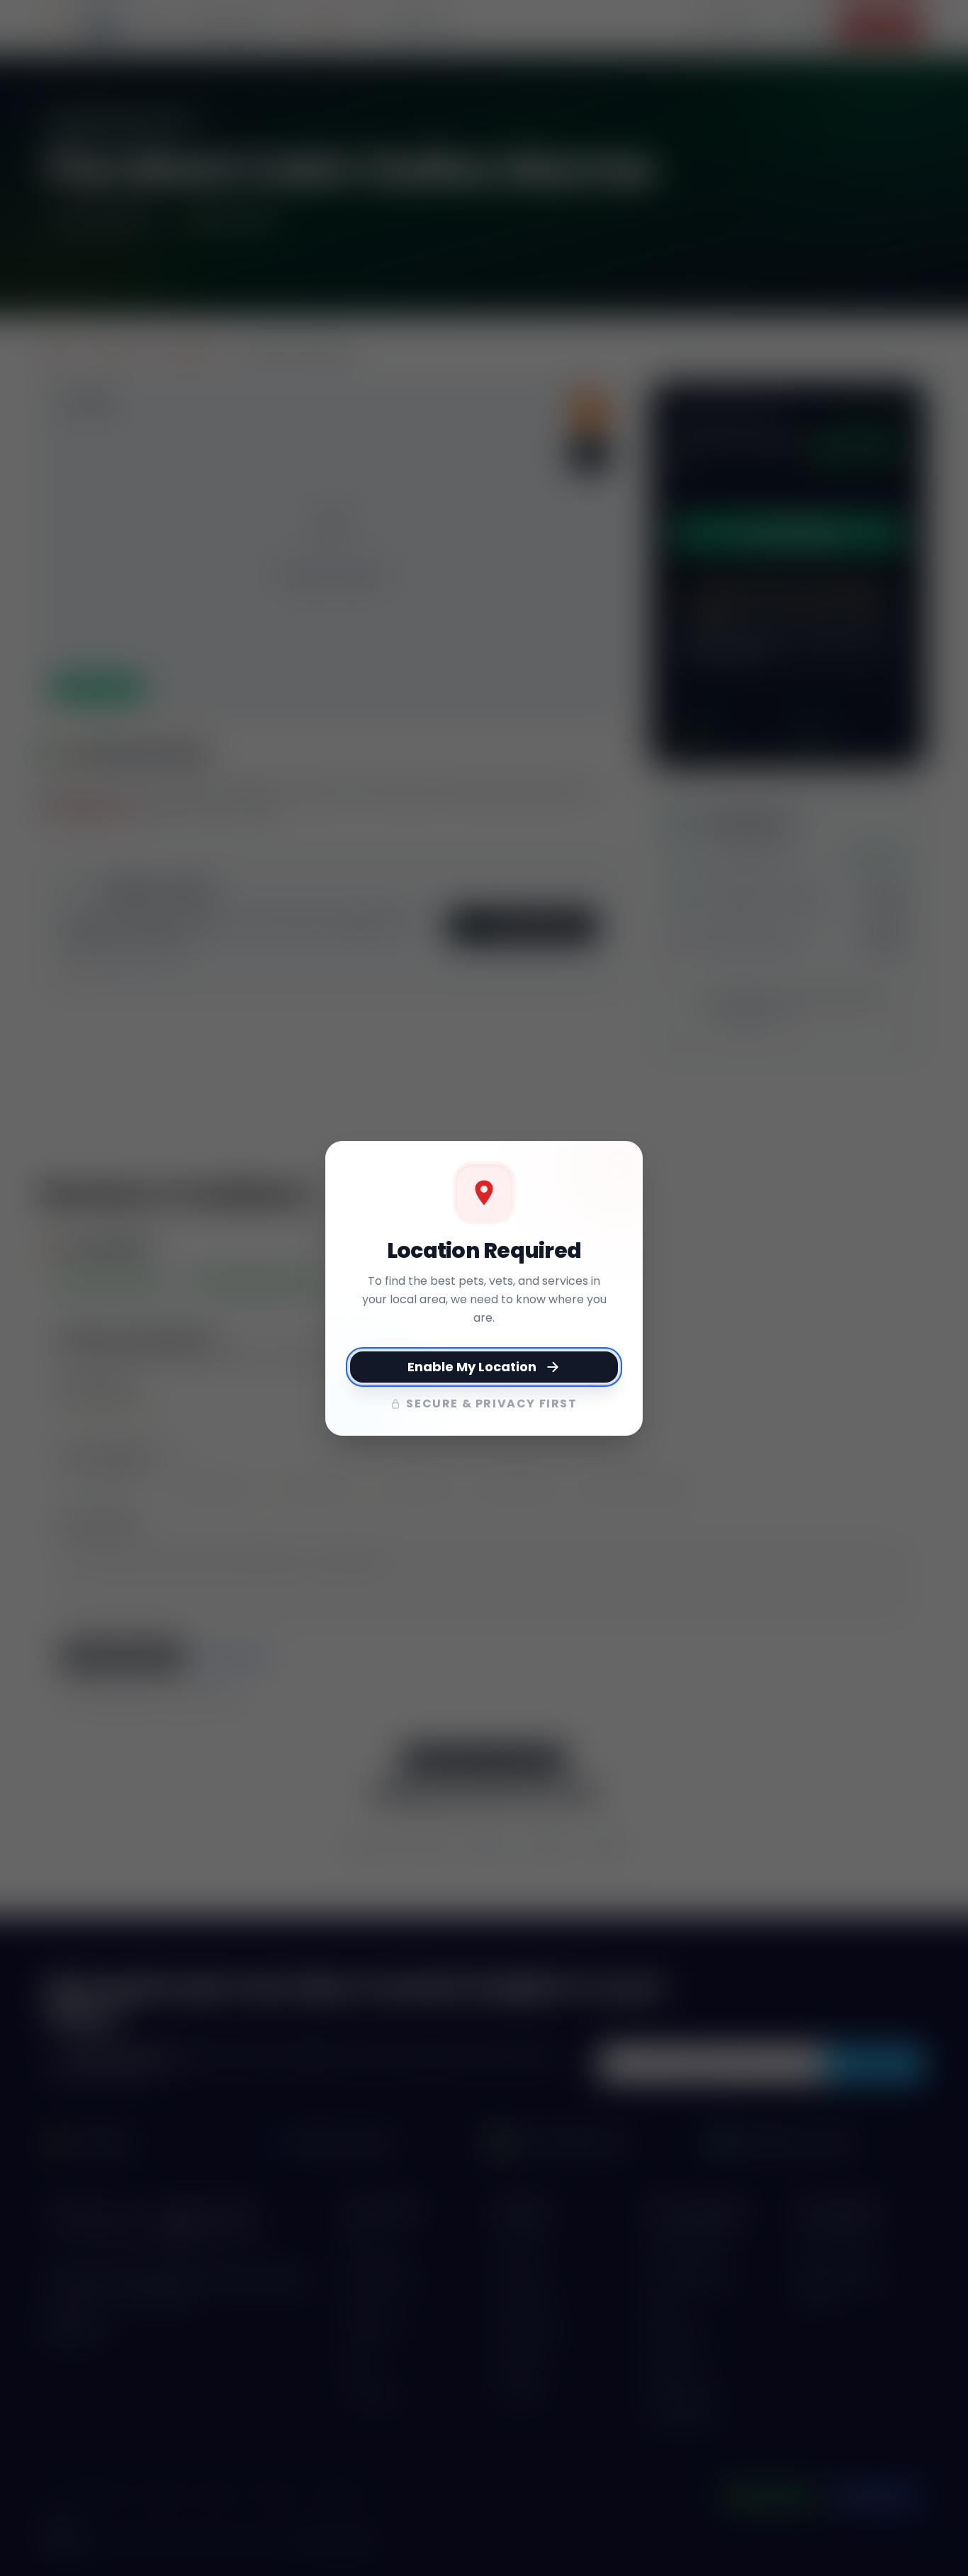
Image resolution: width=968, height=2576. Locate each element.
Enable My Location (472, 1367)
